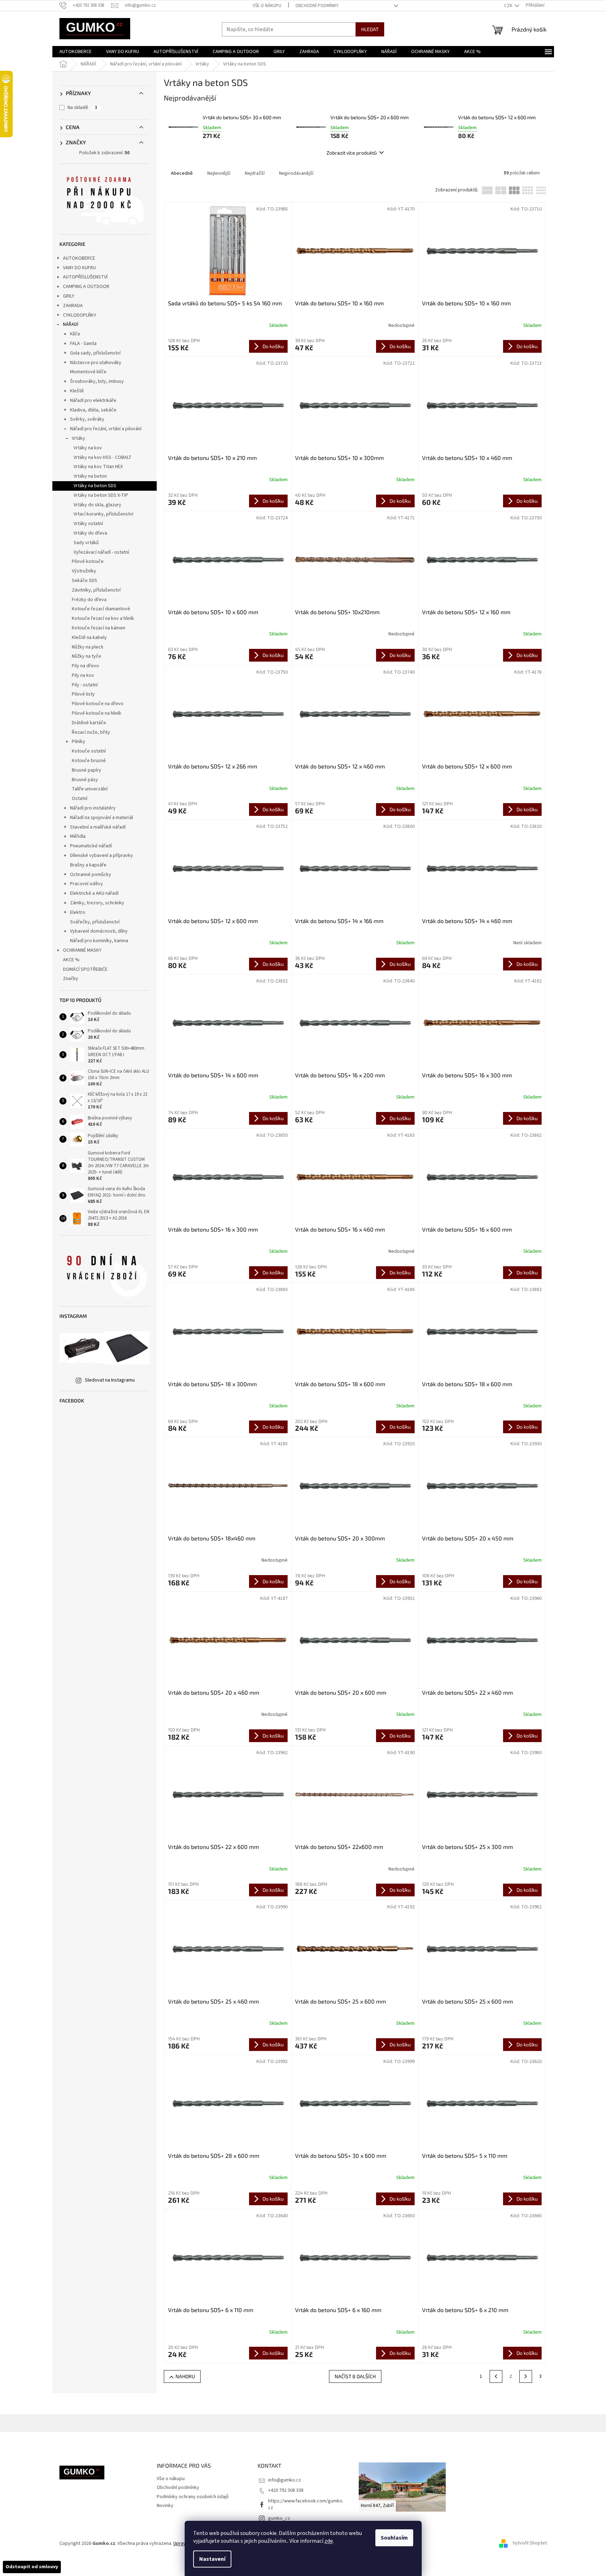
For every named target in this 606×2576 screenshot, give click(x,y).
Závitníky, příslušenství (96, 590)
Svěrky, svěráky (87, 419)
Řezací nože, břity (91, 732)
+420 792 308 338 (286, 2490)
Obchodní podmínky (317, 6)
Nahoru (185, 2376)
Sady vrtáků (86, 543)
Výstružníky (84, 571)
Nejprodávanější (296, 173)
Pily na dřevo (85, 666)
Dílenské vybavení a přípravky (102, 855)
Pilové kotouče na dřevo (98, 704)
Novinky (165, 2506)
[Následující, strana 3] (526, 2376)
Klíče (75, 334)
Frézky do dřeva (89, 600)
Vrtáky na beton (90, 476)
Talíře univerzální (90, 789)
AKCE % (71, 960)
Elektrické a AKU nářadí (94, 893)
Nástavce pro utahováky (96, 363)
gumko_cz (279, 2518)
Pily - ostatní (85, 685)
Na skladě (82, 108)
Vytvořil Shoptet (530, 2543)
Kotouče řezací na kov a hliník (103, 618)
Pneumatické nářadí (91, 846)
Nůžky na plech (88, 647)
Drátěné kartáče (89, 723)
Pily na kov (83, 675)
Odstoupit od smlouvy (32, 2567)
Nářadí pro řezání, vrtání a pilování (106, 429)
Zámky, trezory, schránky (97, 903)
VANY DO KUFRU (79, 268)
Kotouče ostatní (89, 751)
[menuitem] (76, 52)
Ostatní (80, 799)
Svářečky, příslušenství (95, 922)
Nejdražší (255, 173)
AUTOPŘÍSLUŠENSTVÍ (85, 277)
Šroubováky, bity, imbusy (97, 381)
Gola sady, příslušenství (95, 353)
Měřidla (78, 836)
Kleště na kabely (89, 638)
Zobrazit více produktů (352, 153)
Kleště (77, 391)
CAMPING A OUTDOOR (86, 287)
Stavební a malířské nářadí (98, 827)
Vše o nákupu (267, 6)
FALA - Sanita (83, 344)
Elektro (78, 912)
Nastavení (212, 2559)
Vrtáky (79, 438)
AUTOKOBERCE (79, 258)
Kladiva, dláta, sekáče (93, 410)
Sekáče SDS (85, 581)
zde (329, 2541)
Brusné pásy (85, 780)
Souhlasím (394, 2538)
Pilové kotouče (88, 561)
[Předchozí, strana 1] (496, 2376)
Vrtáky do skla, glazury (97, 505)
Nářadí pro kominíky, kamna (99, 941)
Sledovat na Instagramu (110, 1380)
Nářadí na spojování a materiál (102, 818)
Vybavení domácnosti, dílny (99, 931)
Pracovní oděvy (86, 884)
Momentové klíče (88, 372)
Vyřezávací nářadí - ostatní (101, 552)
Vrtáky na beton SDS (95, 486)
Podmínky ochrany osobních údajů (193, 2497)
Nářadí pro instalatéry (93, 808)
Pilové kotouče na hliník (97, 713)
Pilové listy (83, 694)
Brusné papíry (86, 770)
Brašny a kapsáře (88, 865)
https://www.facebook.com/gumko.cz (306, 2504)
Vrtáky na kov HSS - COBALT (103, 457)
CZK (509, 6)
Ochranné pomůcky (91, 875)
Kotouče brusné (89, 761)
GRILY (69, 296)
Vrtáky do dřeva (90, 533)
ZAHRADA (73, 306)
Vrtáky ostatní (88, 524)
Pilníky (79, 742)
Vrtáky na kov (88, 448)
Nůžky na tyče (86, 656)
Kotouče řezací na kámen (99, 628)
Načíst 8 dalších (355, 2376)
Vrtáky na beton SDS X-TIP (101, 495)
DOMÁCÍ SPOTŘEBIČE (85, 969)
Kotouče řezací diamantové (101, 609)
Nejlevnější (219, 173)
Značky (71, 979)
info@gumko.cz (285, 2480)
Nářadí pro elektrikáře (93, 400)
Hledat (370, 29)
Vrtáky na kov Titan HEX (98, 467)
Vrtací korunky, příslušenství (103, 514)
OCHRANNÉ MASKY (82, 950)
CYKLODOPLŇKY (80, 315)
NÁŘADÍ (71, 324)
